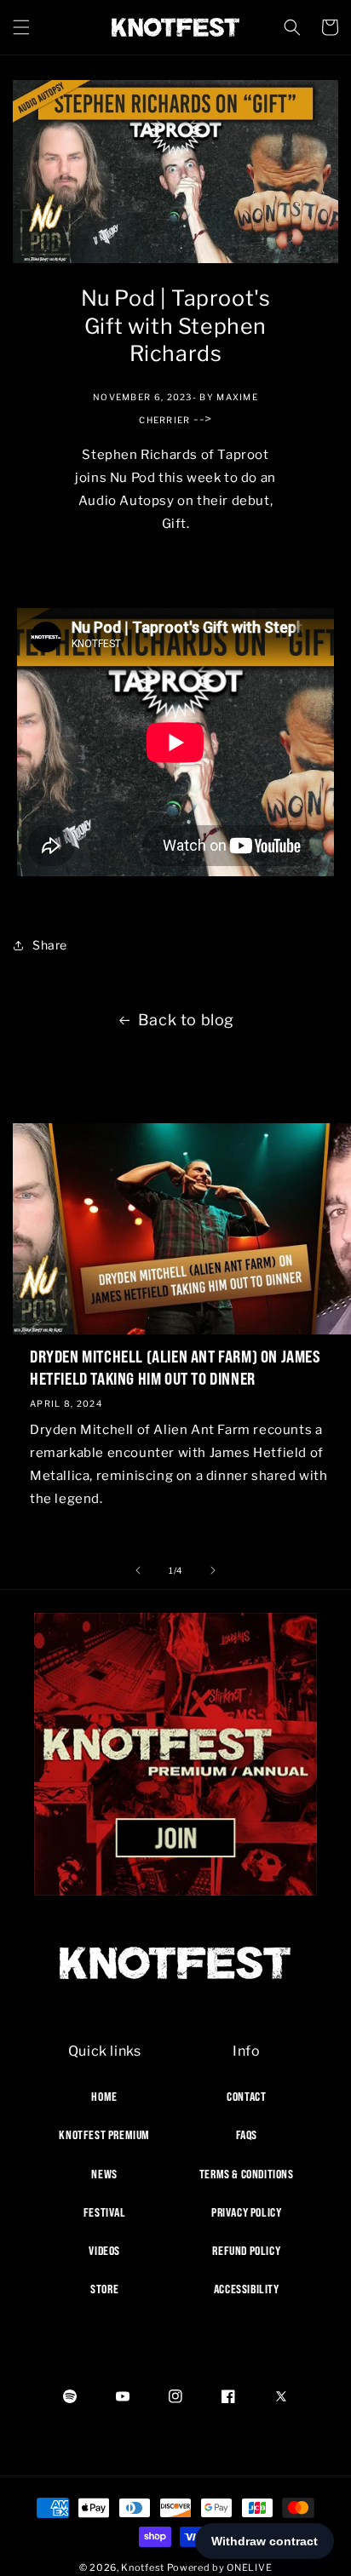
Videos (104, 2251)
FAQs (247, 2135)
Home (104, 2097)
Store (104, 2289)
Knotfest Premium (104, 2135)
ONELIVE (249, 2567)
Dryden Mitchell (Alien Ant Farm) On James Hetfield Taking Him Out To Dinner (175, 1367)
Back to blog (186, 1020)
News (104, 2174)
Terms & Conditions (247, 2174)
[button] (21, 27)
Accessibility (247, 2289)
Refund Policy (246, 2251)
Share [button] (50, 945)
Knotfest (143, 2567)
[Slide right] (213, 1570)
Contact (246, 2097)
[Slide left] (138, 1570)
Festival (105, 2212)
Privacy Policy (246, 2212)
